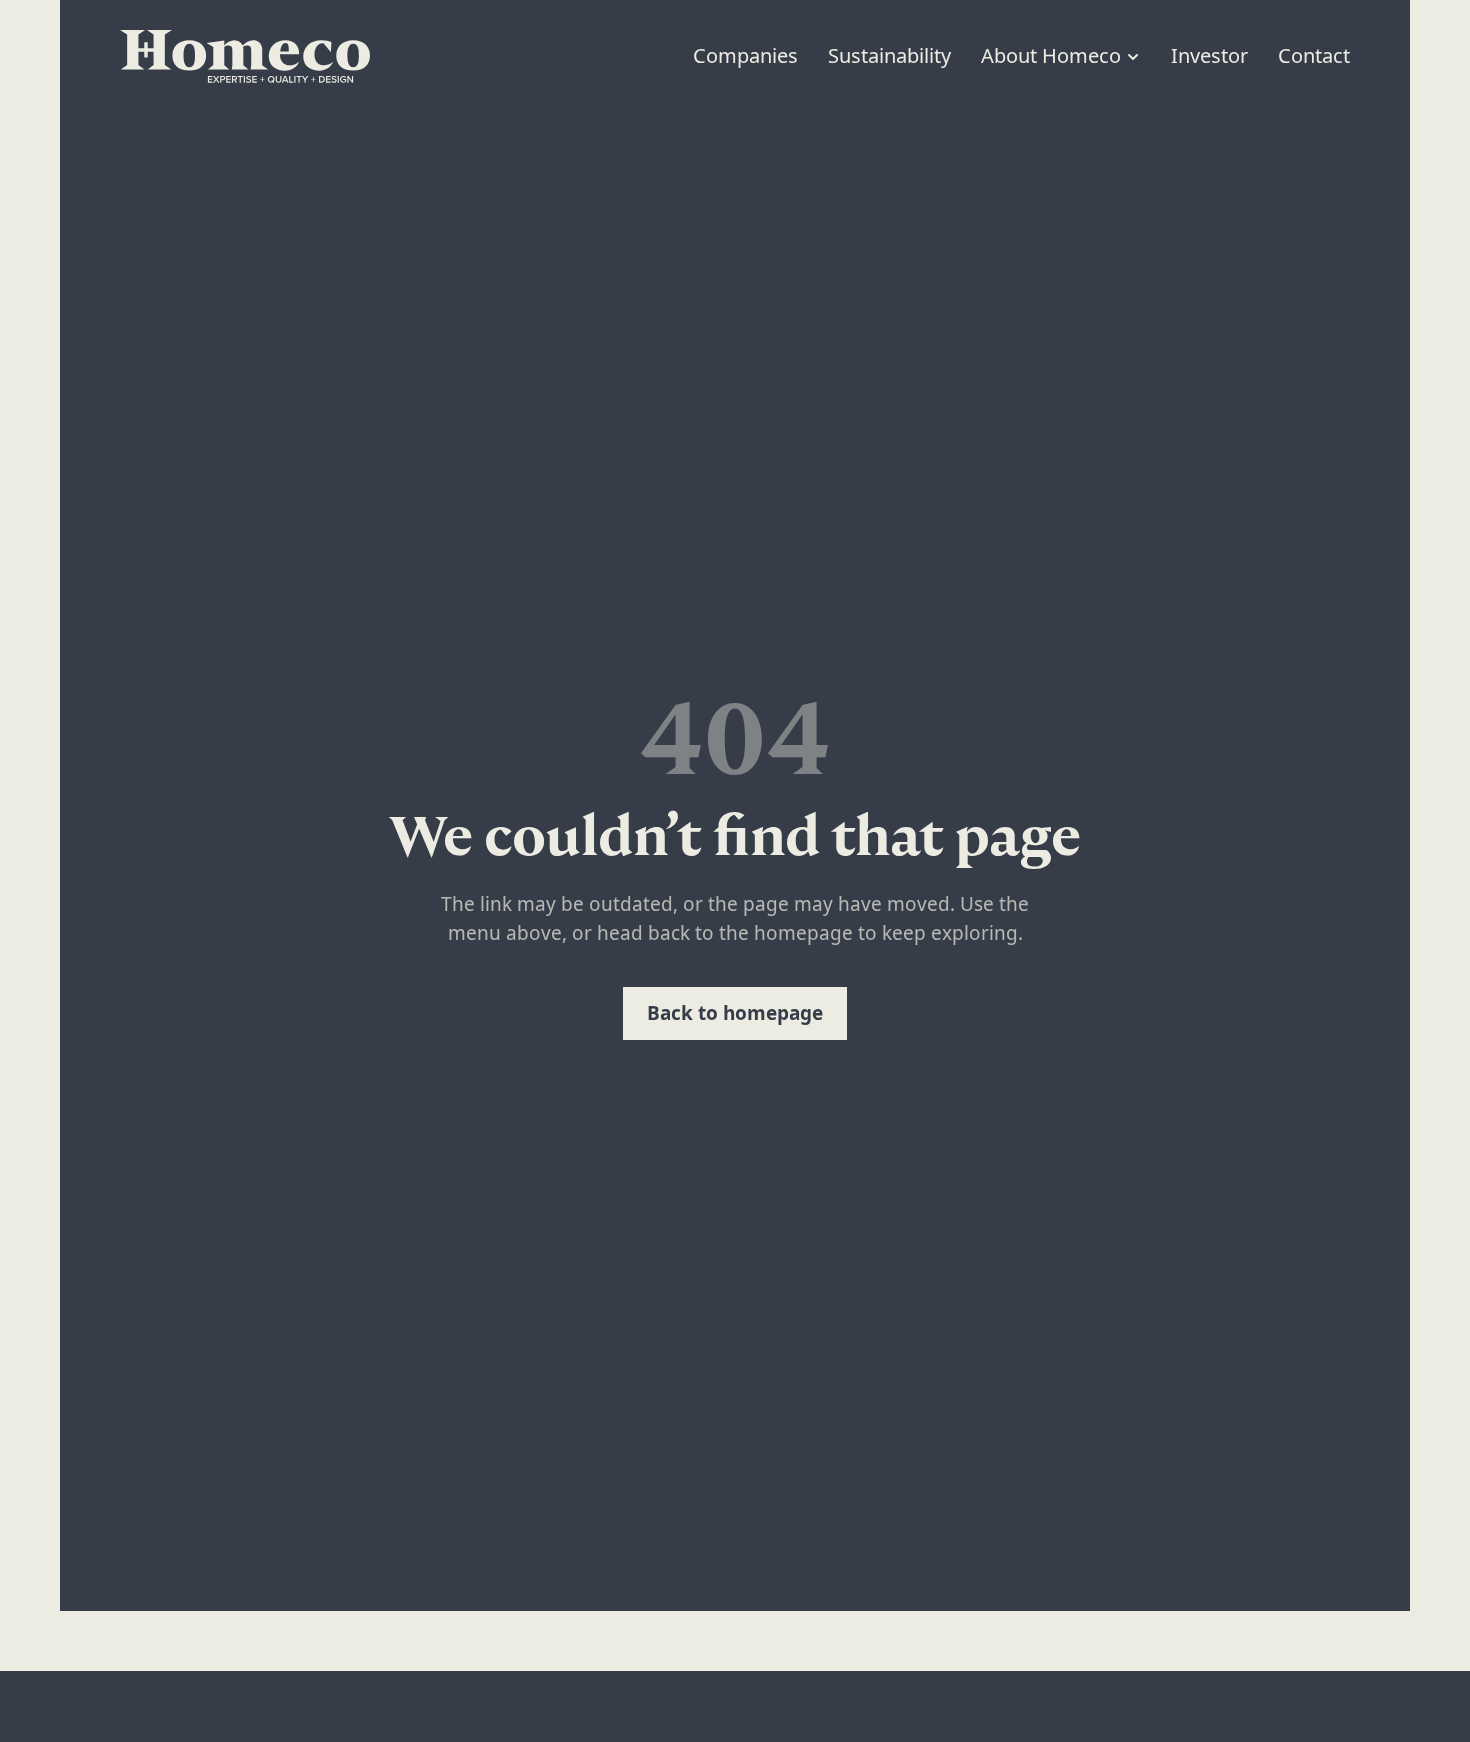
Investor (1209, 55)
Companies (745, 55)
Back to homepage (735, 1013)
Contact (1314, 55)
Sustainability (889, 55)
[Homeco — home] (245, 56)
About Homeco (1051, 56)
